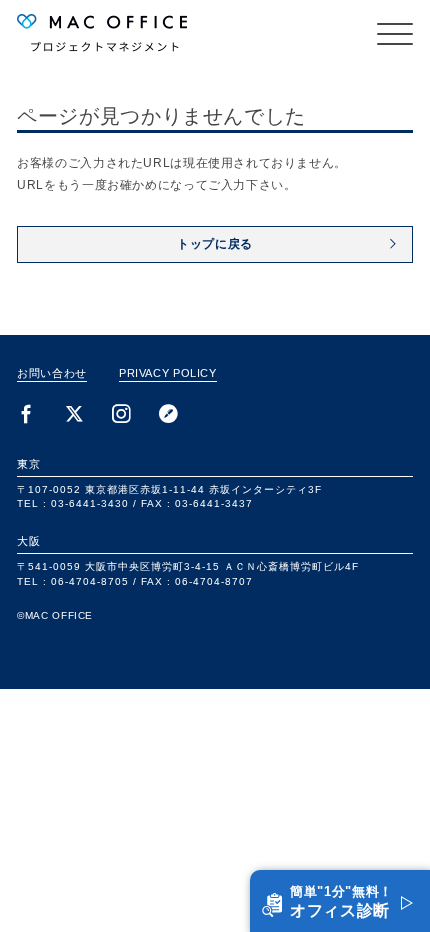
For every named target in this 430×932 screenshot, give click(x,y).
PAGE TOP (393, 854)
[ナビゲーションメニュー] (395, 34)
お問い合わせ (52, 373)
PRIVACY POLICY (168, 373)
